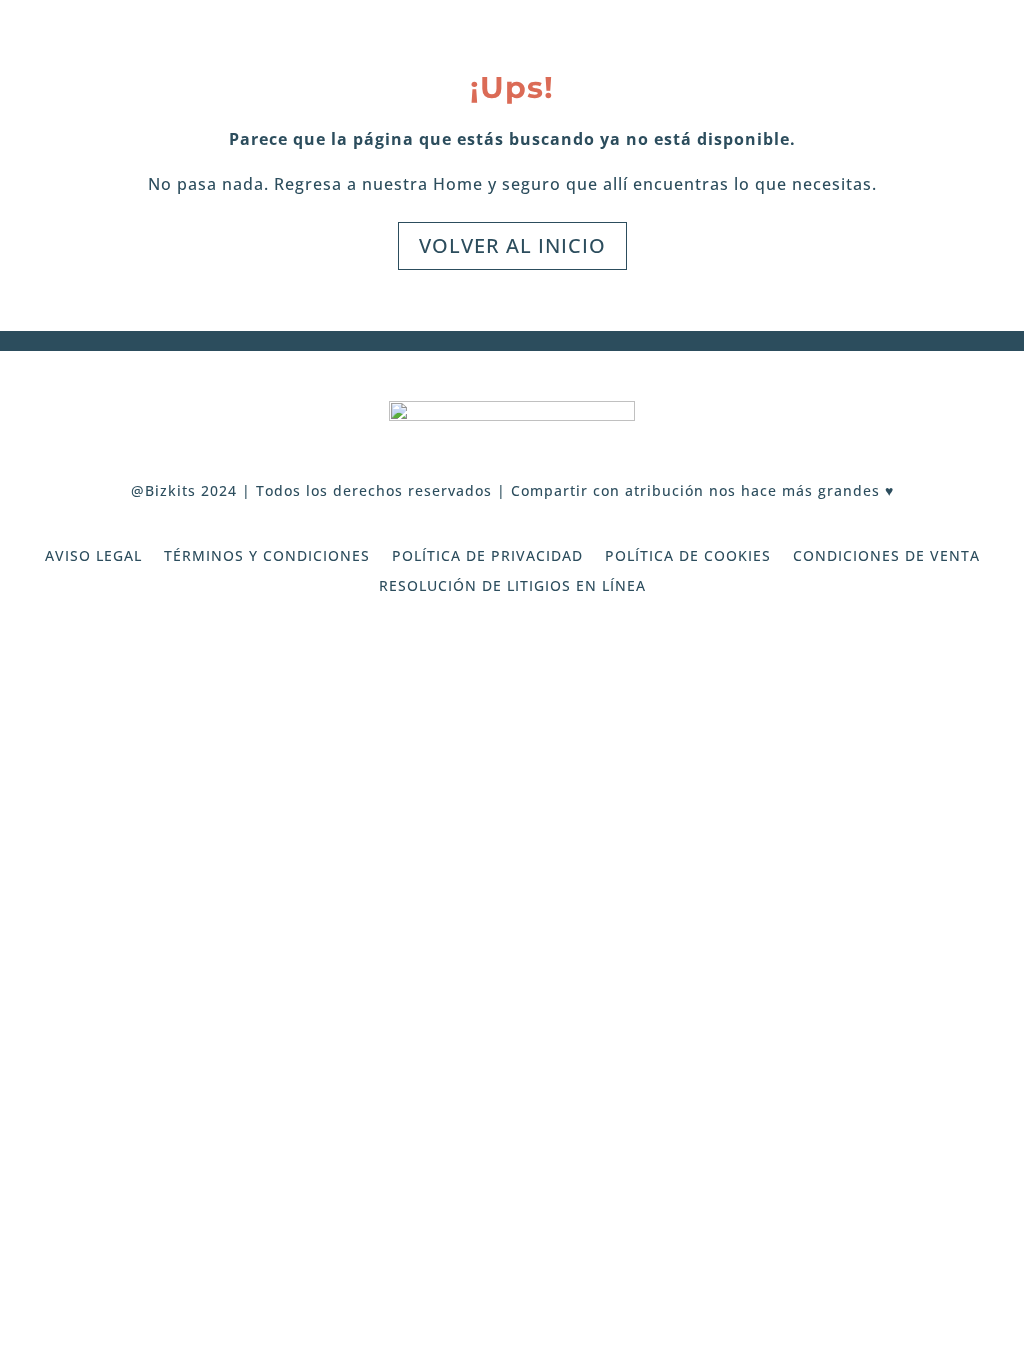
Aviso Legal (93, 557)
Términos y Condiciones (267, 557)
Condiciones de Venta (886, 557)
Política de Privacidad (487, 557)
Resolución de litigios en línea (512, 587)
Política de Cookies (688, 557)
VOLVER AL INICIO (512, 245)
